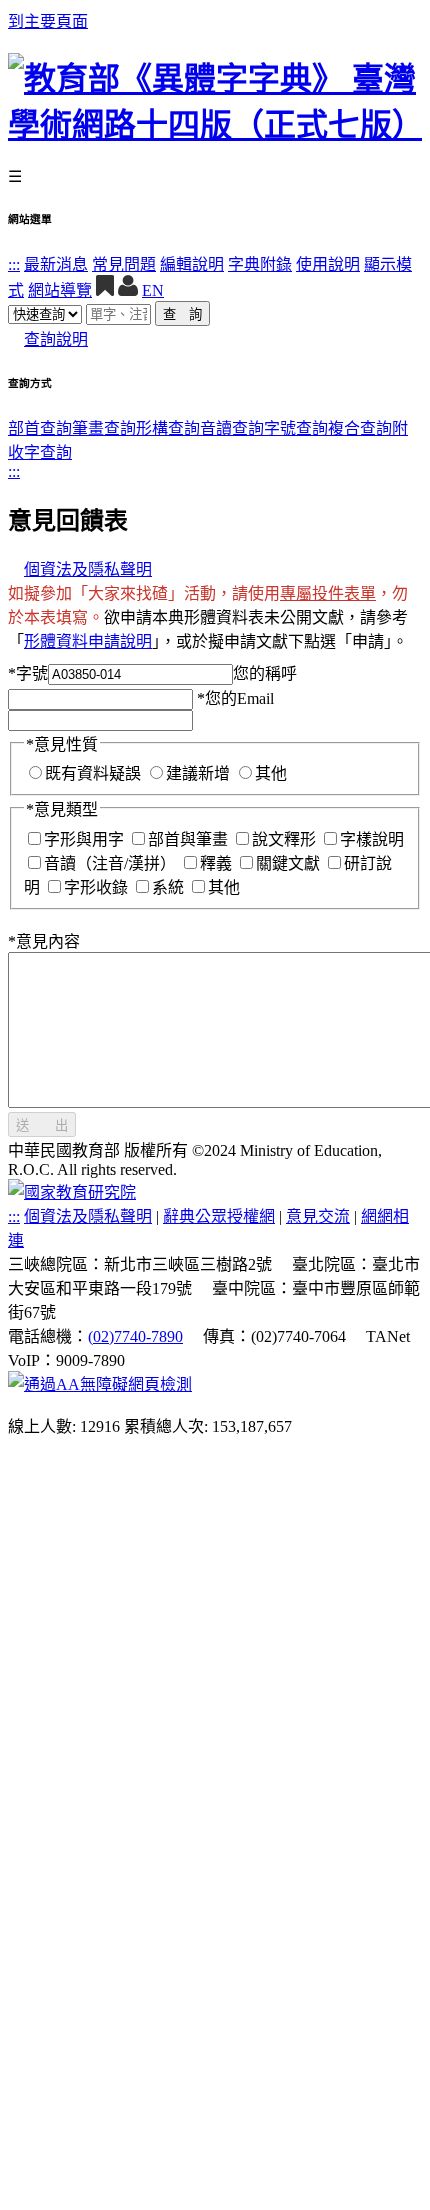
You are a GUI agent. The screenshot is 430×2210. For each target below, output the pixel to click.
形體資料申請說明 (88, 641)
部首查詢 (40, 428)
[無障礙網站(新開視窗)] (100, 1384)
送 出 (42, 1125)
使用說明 (328, 264)
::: (14, 264)
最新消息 (56, 264)
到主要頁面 (48, 21)
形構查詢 (168, 428)
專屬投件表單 (328, 593)
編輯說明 (192, 264)
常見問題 (124, 264)
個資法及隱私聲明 (88, 569)
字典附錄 (260, 264)
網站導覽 (60, 290)
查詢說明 (56, 339)
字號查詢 (296, 428)
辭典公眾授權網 (219, 1216)
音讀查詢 (232, 428)
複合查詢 (360, 428)
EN (153, 290)
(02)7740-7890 (135, 1336)
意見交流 (318, 1216)
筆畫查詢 (104, 428)
